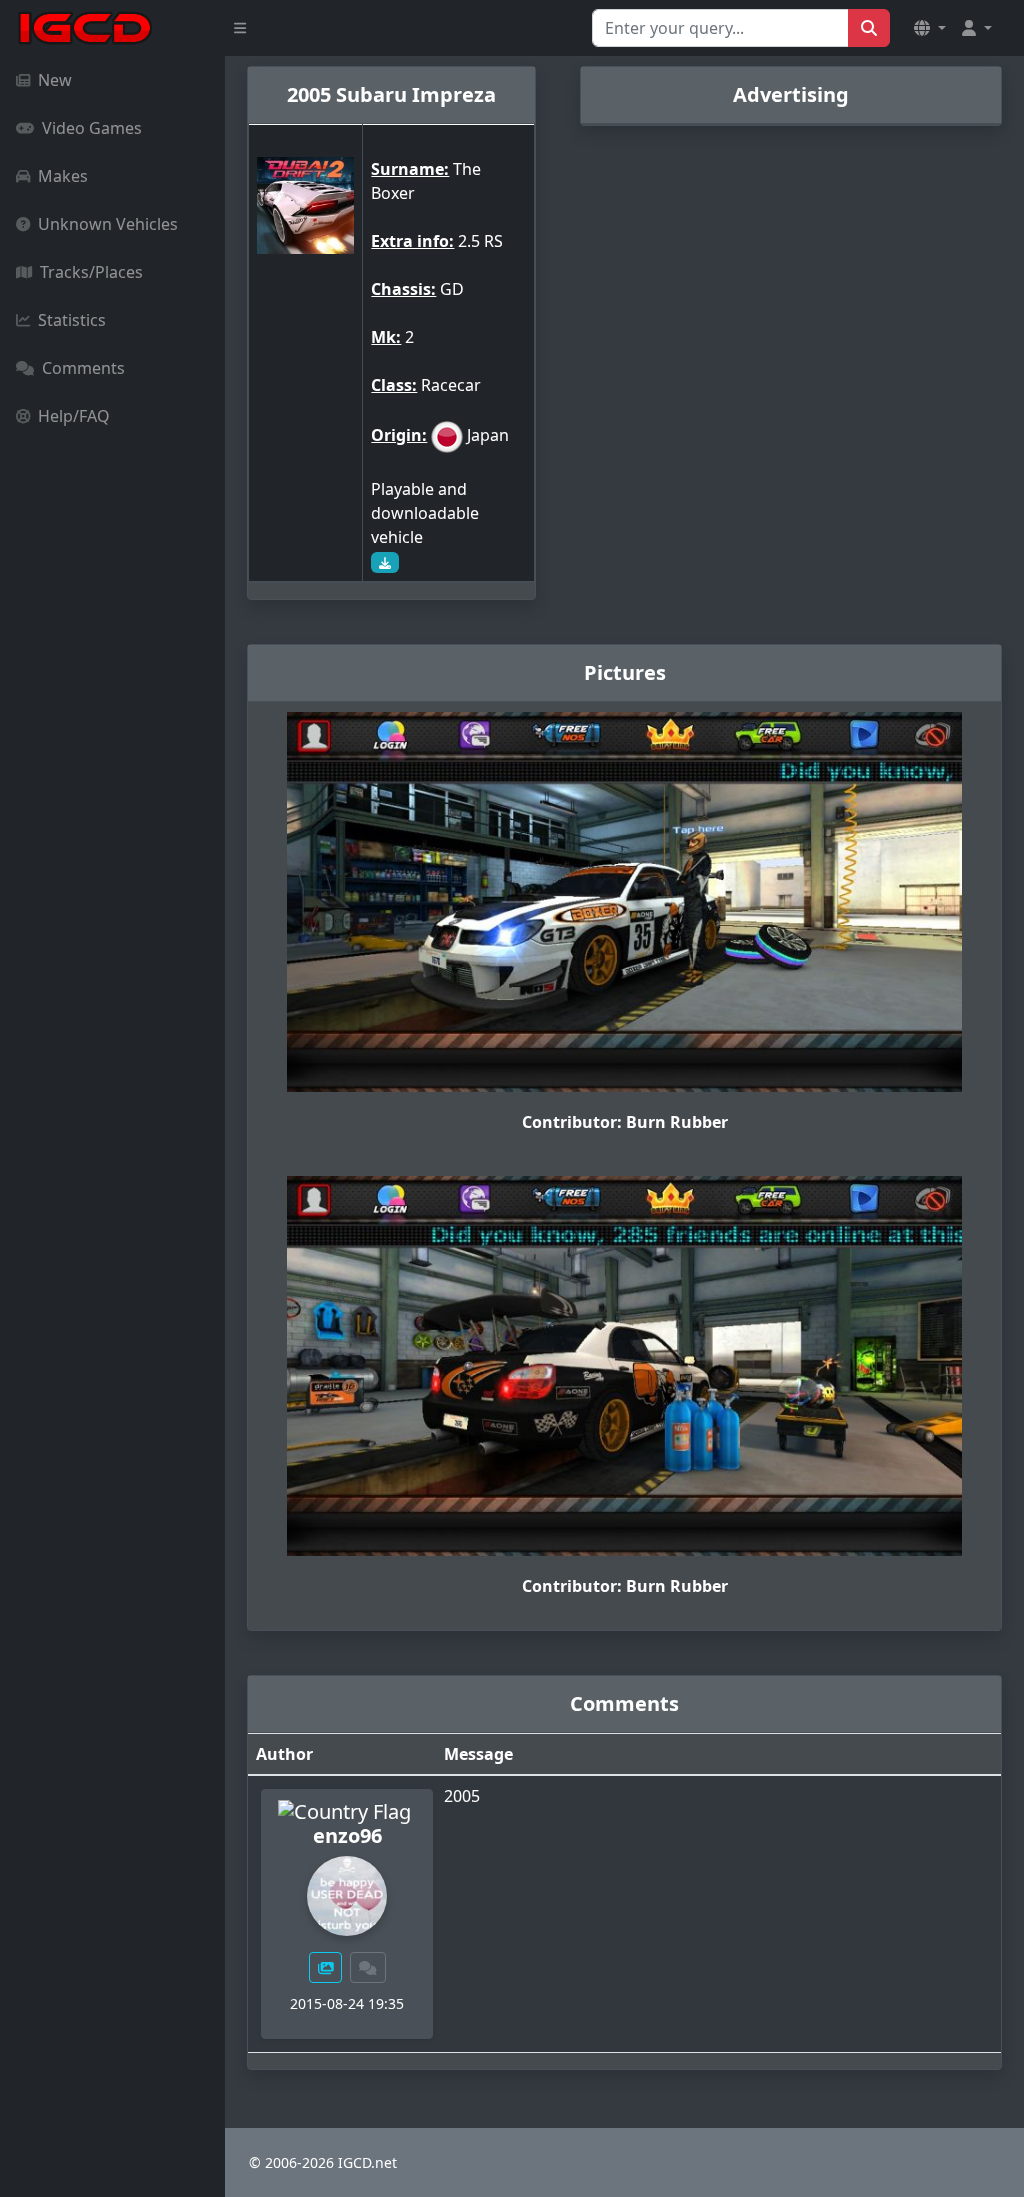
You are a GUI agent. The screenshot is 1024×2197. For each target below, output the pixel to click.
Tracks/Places (91, 272)
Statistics (72, 320)
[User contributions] (326, 1967)
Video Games (92, 128)
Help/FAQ (74, 416)
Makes (63, 176)
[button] (930, 28)
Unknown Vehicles (108, 224)
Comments (83, 368)
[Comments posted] (368, 1967)
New (55, 80)
